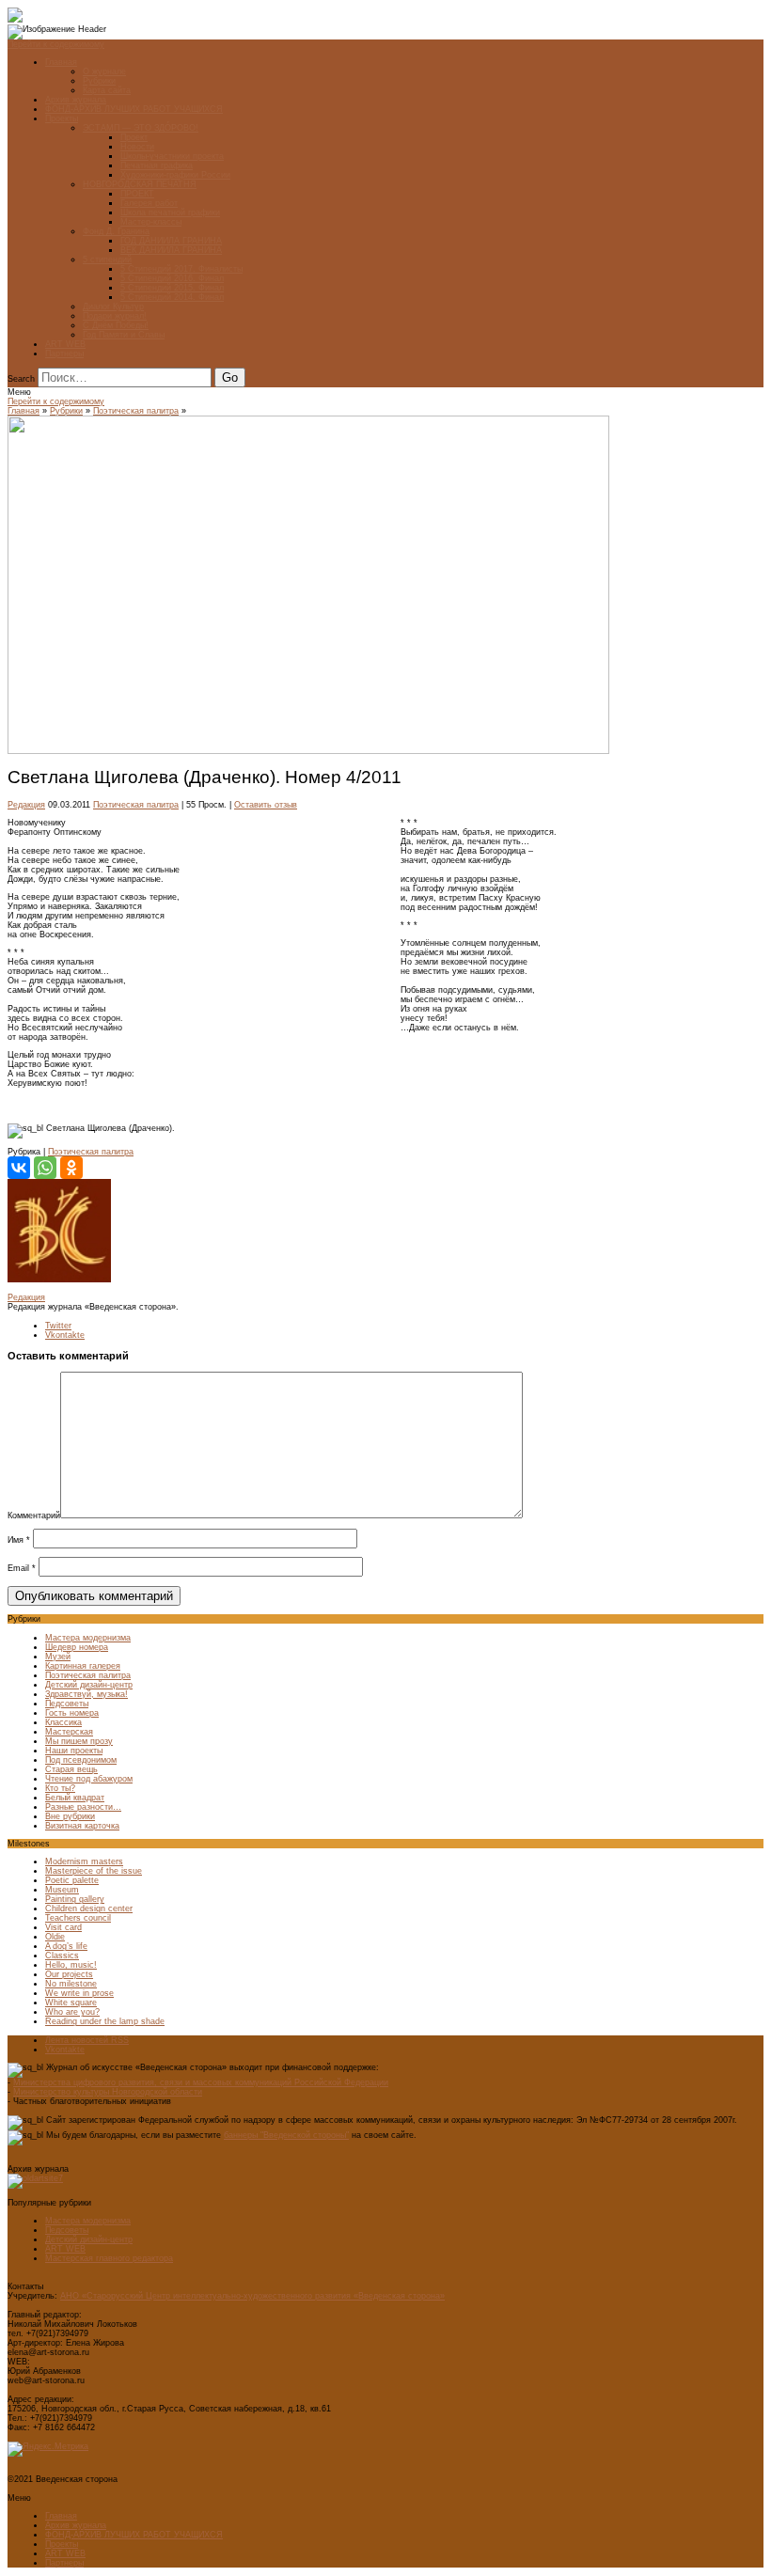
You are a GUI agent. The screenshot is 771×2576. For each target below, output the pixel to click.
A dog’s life (66, 1946)
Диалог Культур (113, 306)
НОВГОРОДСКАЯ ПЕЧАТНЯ (140, 184)
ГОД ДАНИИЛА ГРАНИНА (171, 241)
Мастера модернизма (88, 1638)
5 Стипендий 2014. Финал (172, 297)
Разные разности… (83, 1807)
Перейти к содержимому (56, 44)
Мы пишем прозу (79, 1741)
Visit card (63, 1927)
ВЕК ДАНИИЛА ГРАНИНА (171, 250)
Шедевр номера (77, 1647)
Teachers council (78, 1918)
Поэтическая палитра (136, 411)
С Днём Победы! (116, 325)
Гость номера (72, 1713)
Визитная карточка (82, 1826)
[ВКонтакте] (19, 1168)
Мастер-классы (151, 222)
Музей (58, 1657)
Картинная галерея (83, 1666)
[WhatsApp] (45, 1168)
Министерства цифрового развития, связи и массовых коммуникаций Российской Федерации (201, 2082)
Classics (62, 1956)
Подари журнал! (115, 316)
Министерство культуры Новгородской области (108, 2092)
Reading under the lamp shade (105, 2021)
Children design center (89, 1908)
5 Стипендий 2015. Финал (172, 288)
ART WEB (65, 344)
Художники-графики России (175, 175)
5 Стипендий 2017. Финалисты (181, 269)
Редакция (26, 805)
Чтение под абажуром (89, 1779)
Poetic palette (72, 1880)
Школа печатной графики (170, 212)
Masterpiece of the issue (94, 1871)
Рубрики (99, 81)
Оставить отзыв (266, 805)
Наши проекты (74, 1751)
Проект (134, 137)
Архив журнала (76, 100)
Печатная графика (157, 165)
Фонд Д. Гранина (116, 231)
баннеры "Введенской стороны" (286, 2135)
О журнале (104, 71)
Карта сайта (107, 90)
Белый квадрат (75, 1798)
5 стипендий (107, 259)
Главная (61, 62)
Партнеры (64, 353)
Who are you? (72, 2012)
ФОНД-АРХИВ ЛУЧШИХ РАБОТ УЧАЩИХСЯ (134, 109)
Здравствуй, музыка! (87, 1694)
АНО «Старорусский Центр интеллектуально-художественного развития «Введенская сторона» (252, 2296)
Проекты (62, 118)
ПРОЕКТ (137, 194)
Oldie (55, 1937)
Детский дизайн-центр (89, 1685)
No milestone (71, 1984)
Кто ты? (60, 1788)
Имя (19, 1540)
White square (71, 2003)
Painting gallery (75, 1899)
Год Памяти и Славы (124, 335)
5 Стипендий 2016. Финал (172, 278)
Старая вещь (71, 1769)
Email (22, 1568)
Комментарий (34, 1516)
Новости (137, 147)
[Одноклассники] (71, 1168)
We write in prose (79, 1993)
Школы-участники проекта (172, 156)
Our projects (69, 1974)
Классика (63, 1722)
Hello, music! (71, 1965)
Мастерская (69, 1732)
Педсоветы (67, 1704)
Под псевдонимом (81, 1760)
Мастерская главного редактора (109, 2258)
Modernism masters (84, 1861)
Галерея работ (149, 203)
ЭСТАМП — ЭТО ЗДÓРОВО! (141, 128)
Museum (62, 1890)
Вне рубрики (70, 1816)
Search (21, 379)
